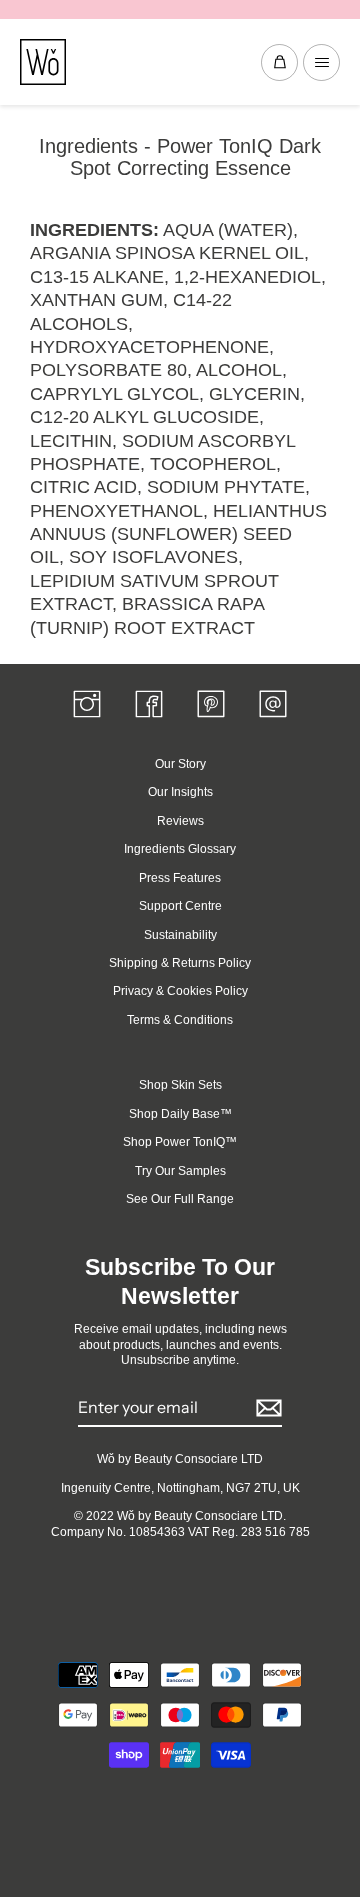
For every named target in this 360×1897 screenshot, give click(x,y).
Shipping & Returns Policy (180, 963)
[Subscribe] (266, 1408)
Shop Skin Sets (180, 1085)
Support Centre (180, 906)
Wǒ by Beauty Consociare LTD (180, 1459)
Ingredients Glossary (180, 849)
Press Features (180, 878)
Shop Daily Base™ (180, 1114)
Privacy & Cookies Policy (180, 991)
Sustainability (180, 935)
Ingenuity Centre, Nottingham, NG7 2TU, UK (180, 1488)
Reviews (180, 821)
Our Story (180, 764)
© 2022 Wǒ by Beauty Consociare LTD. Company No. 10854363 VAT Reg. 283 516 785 (180, 1523)
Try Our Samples (180, 1171)
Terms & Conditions (180, 1020)
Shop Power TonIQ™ (180, 1142)
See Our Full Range (180, 1199)
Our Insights (180, 792)
